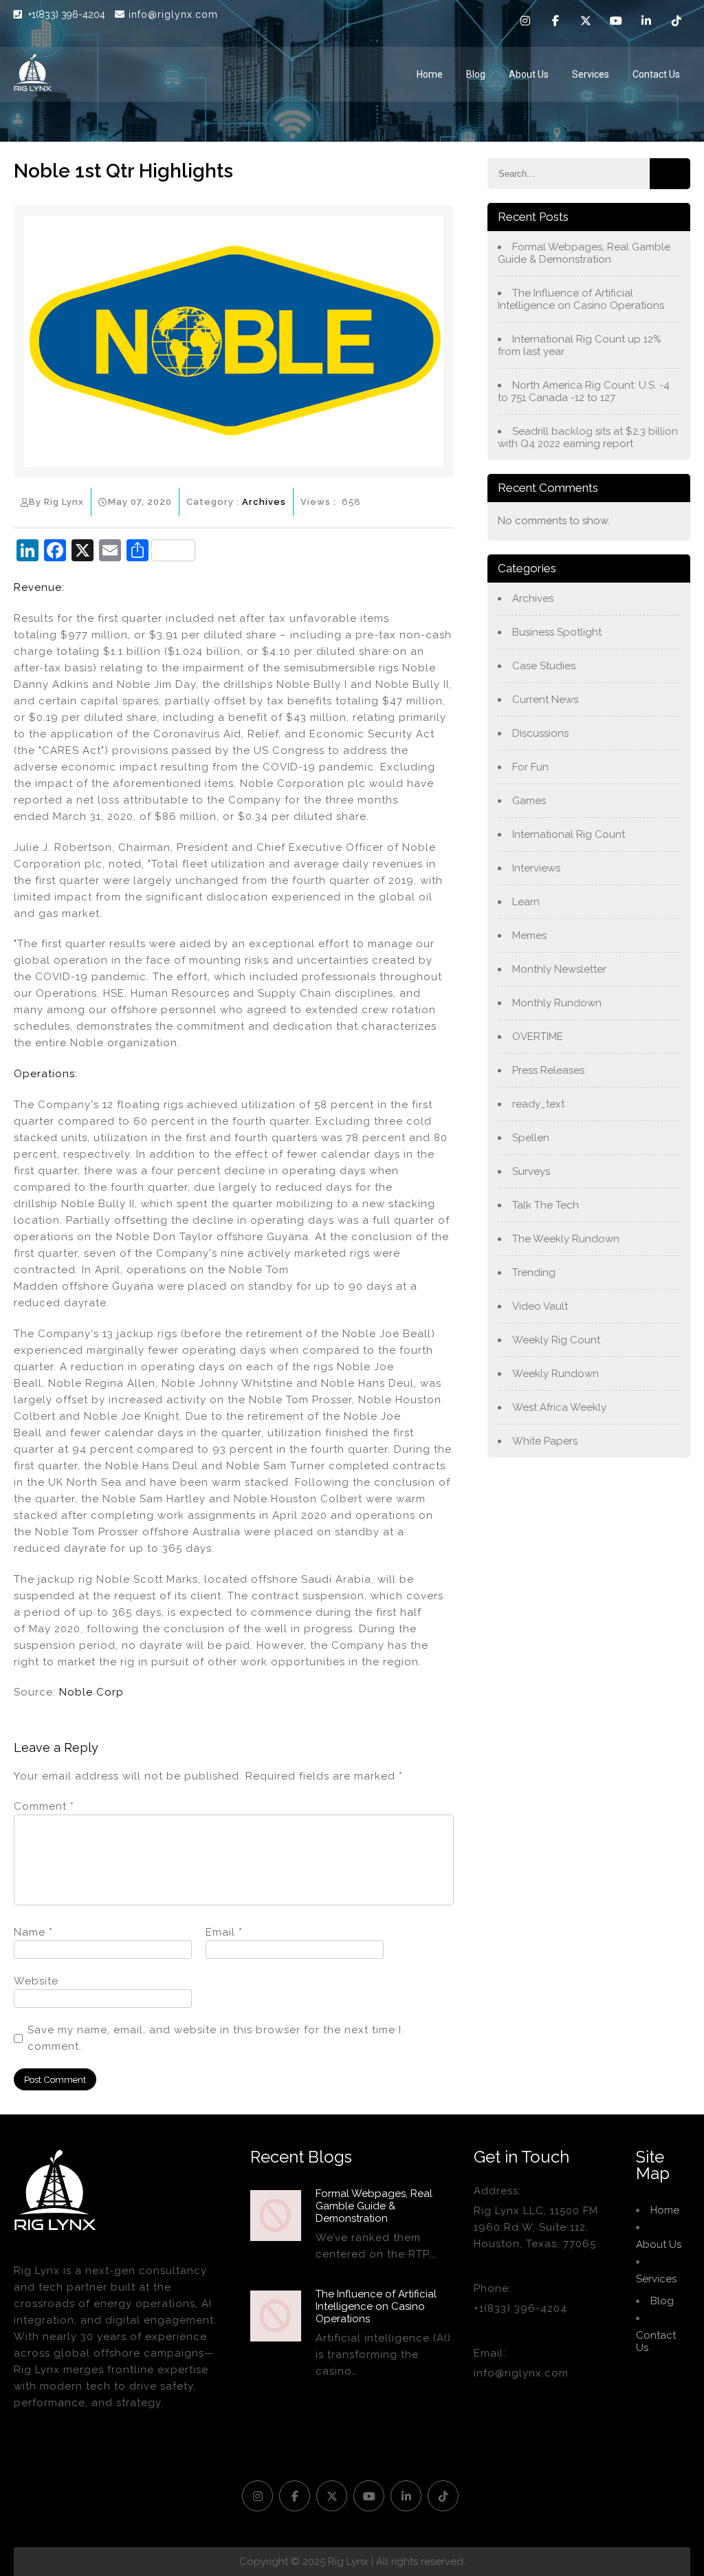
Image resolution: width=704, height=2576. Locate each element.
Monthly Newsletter (559, 969)
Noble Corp (91, 1692)
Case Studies (544, 666)
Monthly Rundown (557, 1003)
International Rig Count (569, 834)
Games (529, 801)
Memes (529, 935)
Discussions (540, 733)
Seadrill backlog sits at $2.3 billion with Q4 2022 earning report (588, 437)
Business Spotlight (557, 632)
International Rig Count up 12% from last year (580, 345)
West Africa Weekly (559, 1407)
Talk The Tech (546, 1205)
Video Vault (540, 1306)
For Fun (530, 767)
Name (33, 1932)
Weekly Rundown (555, 1374)
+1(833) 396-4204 (68, 14)
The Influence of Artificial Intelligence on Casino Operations (581, 299)
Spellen (531, 1138)
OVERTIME (538, 1037)
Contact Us (656, 74)
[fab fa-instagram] (525, 23)
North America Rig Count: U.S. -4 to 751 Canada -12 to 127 (584, 391)
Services (591, 74)
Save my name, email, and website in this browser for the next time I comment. (214, 2038)
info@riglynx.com (173, 14)
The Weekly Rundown (566, 1239)
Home (430, 74)
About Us (529, 74)
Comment (44, 1806)
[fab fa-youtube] (616, 23)
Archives (264, 502)
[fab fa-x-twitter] (586, 23)
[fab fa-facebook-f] (555, 23)
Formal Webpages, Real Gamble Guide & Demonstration (584, 253)
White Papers (545, 1441)
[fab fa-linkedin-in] (646, 23)
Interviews (536, 868)
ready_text (538, 1104)
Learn (526, 902)
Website (36, 1981)
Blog (476, 74)
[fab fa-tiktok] (676, 23)
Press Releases (548, 1070)
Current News (545, 700)
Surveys (531, 1171)
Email (224, 1932)
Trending (534, 1273)
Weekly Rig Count (556, 1340)
